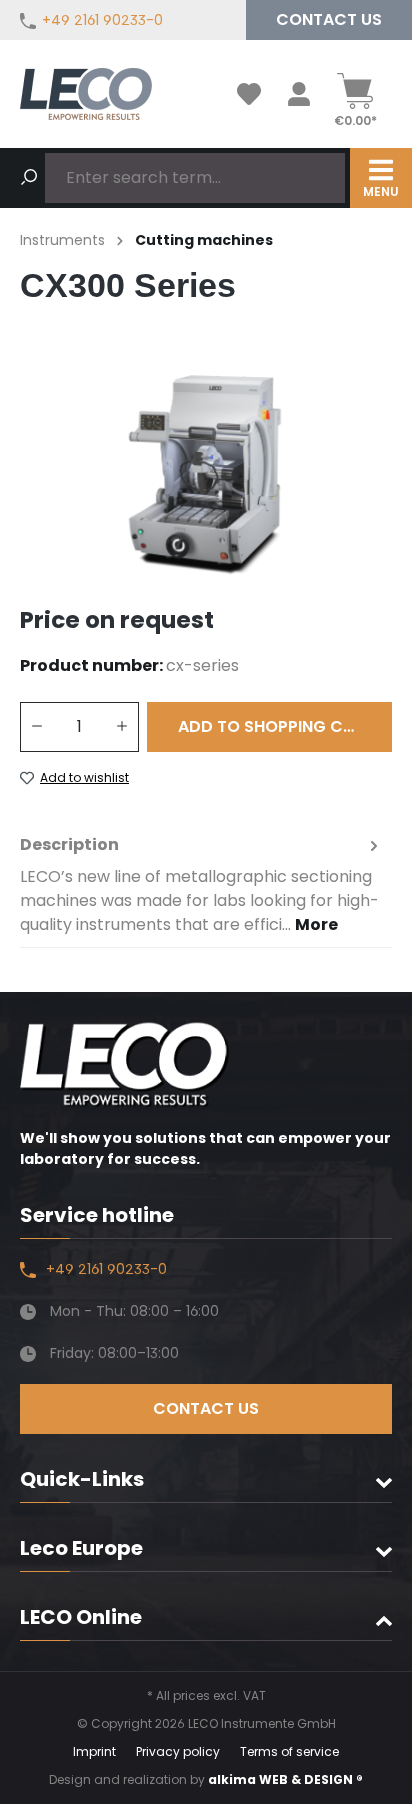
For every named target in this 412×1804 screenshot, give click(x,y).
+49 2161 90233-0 (102, 20)
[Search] (29, 178)
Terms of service (289, 1751)
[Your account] (299, 94)
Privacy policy (178, 1751)
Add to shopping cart (276, 726)
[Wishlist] (249, 94)
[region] (206, 474)
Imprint (94, 1751)
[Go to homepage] (86, 94)
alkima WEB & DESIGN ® (285, 1779)
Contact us (329, 19)
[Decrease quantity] (36, 727)
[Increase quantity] (122, 727)
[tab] (201, 885)
